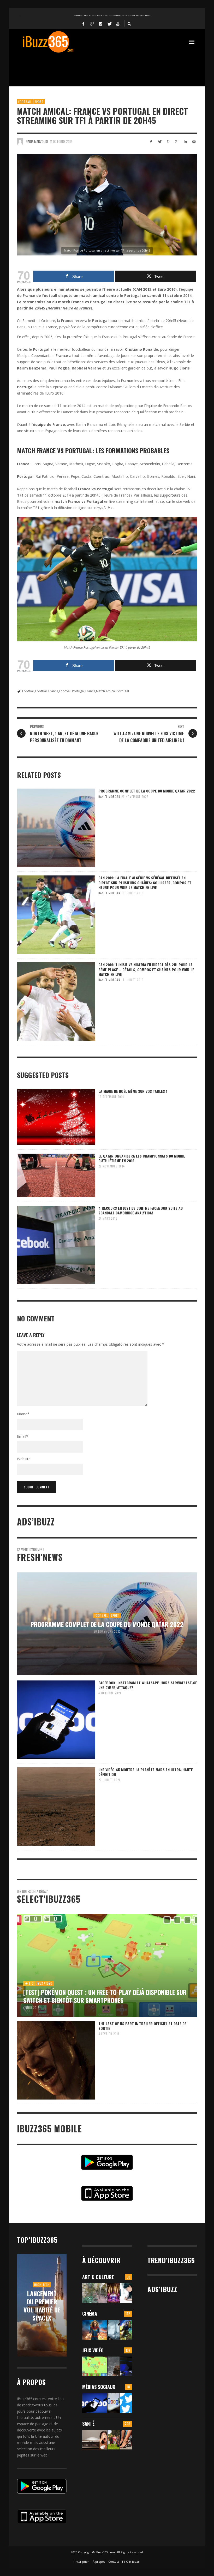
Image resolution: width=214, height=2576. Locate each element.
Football (25, 102)
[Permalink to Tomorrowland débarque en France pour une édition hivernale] (113, 2293)
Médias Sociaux (99, 2387)
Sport (39, 102)
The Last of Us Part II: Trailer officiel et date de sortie (142, 2026)
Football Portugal (72, 691)
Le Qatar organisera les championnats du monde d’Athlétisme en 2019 (142, 1158)
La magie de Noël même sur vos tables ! (133, 1091)
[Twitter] (109, 23)
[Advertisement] (112, 67)
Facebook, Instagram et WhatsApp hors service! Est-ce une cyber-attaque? (148, 1685)
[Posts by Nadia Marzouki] (20, 141)
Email (23, 1436)
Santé (88, 2424)
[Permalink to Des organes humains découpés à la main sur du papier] (126, 2293)
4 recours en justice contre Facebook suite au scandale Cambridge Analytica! (141, 1210)
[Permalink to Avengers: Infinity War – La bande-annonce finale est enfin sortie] (126, 2330)
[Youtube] (118, 23)
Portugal (123, 691)
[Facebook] (84, 23)
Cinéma (90, 2313)
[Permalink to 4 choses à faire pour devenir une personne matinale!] (95, 2440)
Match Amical (106, 691)
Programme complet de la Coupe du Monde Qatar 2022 (147, 791)
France (90, 691)
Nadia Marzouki (37, 141)
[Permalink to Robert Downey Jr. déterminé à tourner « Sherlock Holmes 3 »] (113, 2330)
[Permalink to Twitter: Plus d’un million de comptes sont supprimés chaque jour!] (126, 2403)
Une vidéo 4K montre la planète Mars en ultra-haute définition (146, 1772)
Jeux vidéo (93, 2350)
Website (24, 1459)
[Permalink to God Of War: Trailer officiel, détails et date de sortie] (113, 2366)
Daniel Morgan (109, 797)
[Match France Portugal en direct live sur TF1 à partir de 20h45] (107, 205)
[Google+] (92, 23)
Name (23, 1414)
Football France (47, 691)
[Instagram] (101, 23)
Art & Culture (98, 2277)
